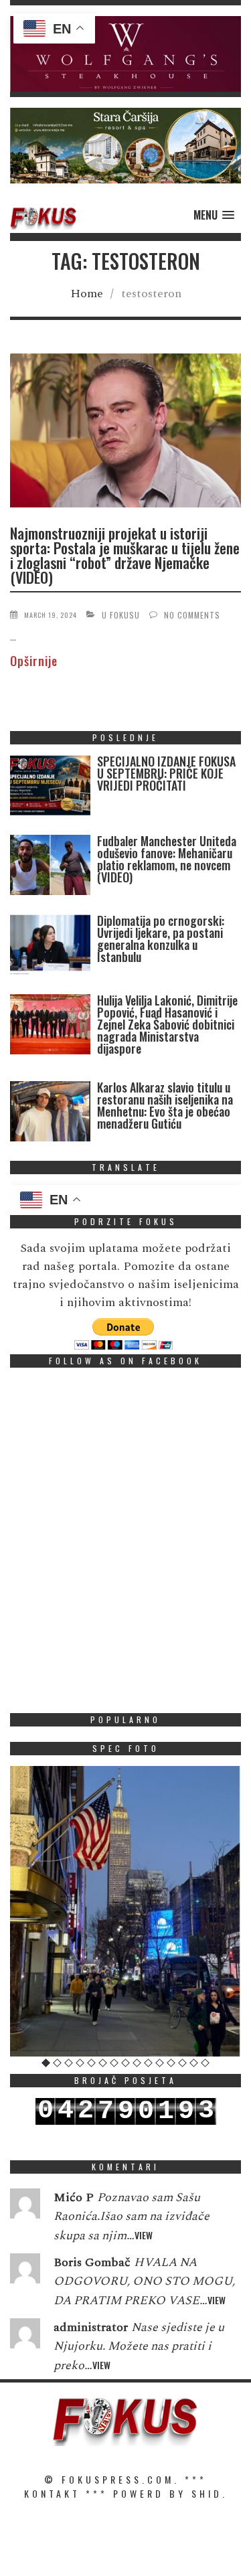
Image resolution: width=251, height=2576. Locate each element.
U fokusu (121, 615)
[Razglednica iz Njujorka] (125, 1911)
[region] (125, 54)
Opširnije (34, 661)
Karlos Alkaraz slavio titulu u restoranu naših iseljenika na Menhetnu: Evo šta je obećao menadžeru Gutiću (165, 1105)
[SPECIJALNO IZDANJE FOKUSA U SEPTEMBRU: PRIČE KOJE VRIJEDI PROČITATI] (50, 788)
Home (87, 294)
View (144, 2235)
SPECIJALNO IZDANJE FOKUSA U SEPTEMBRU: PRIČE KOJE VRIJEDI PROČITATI (166, 773)
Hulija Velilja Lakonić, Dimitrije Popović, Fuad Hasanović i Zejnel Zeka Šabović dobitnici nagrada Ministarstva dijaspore (167, 1024)
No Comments (192, 615)
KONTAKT (52, 2493)
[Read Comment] (25, 2206)
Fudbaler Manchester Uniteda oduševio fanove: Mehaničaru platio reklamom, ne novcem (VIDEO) (167, 859)
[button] (125, 54)
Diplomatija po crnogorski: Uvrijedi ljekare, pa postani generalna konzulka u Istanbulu (161, 939)
